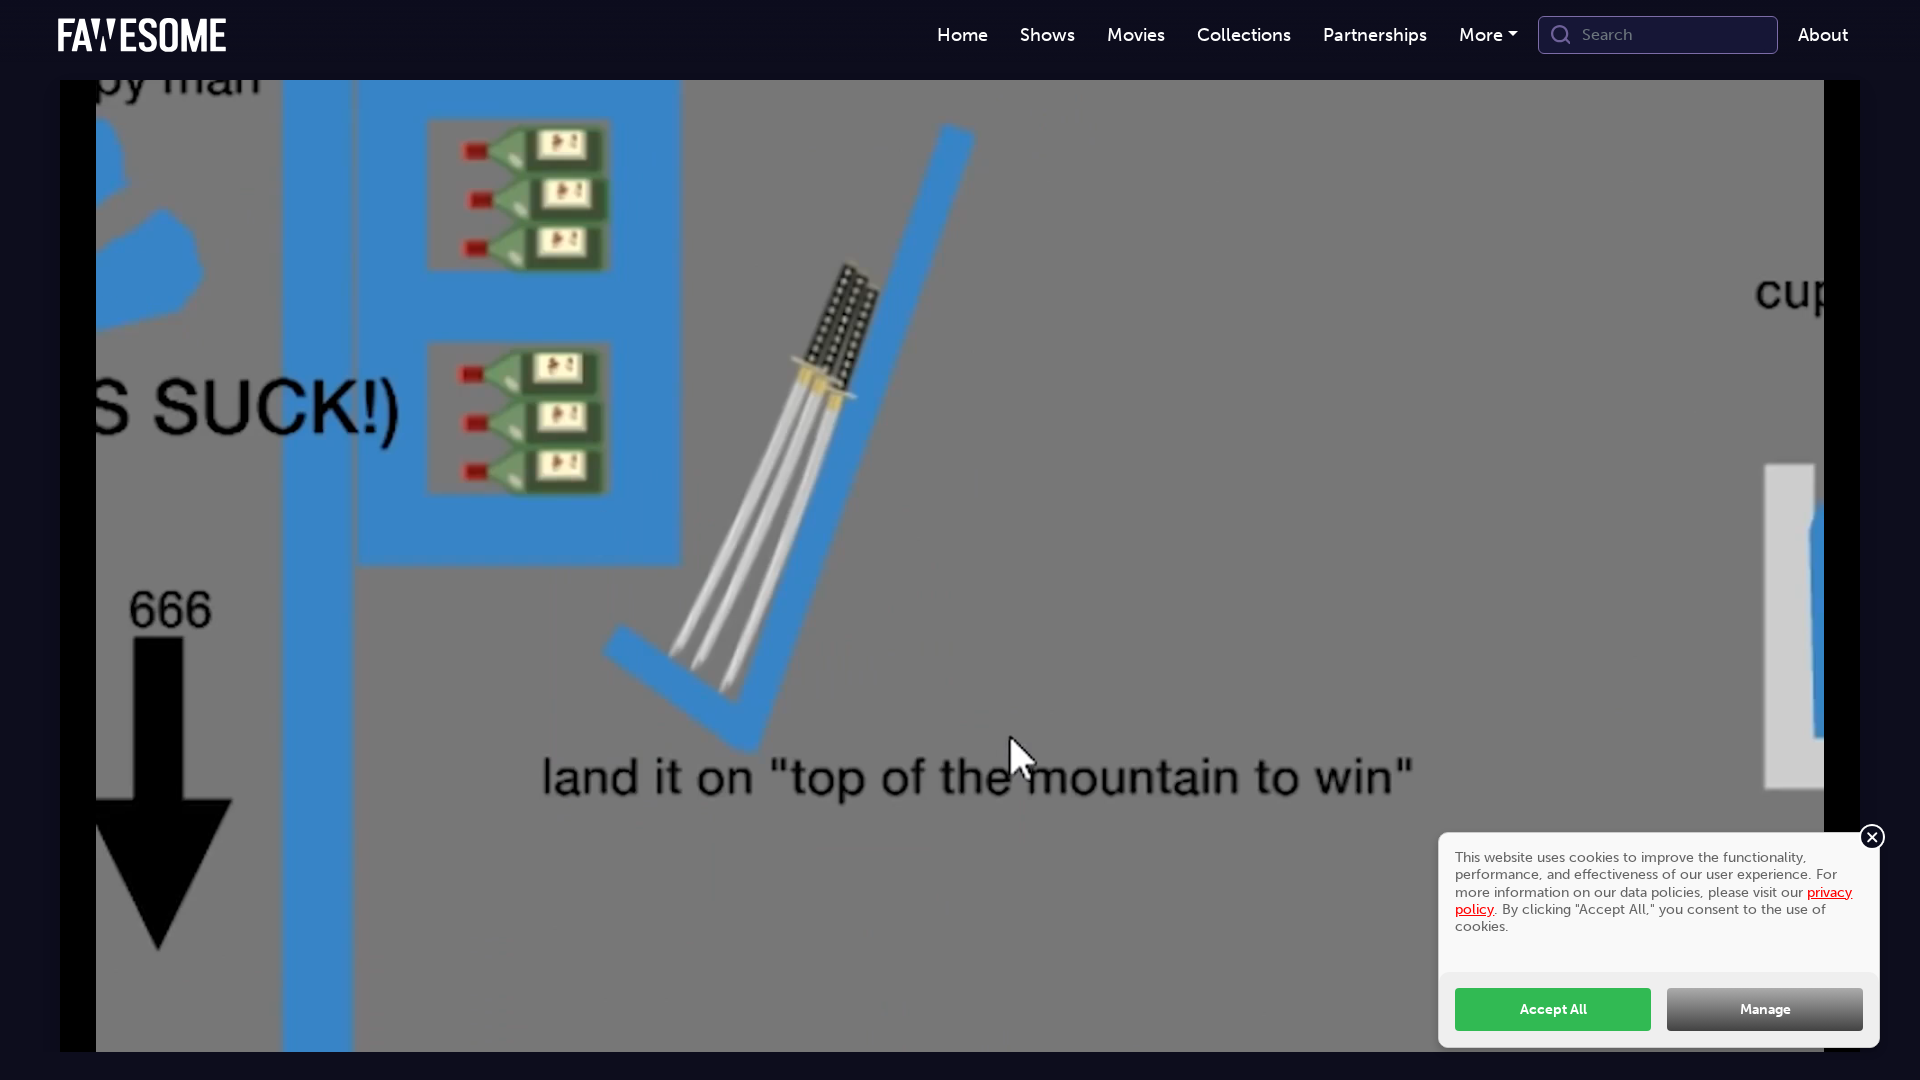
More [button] (1481, 35)
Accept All (1553, 1009)
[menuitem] (962, 35)
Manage (1765, 1009)
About (1823, 35)
